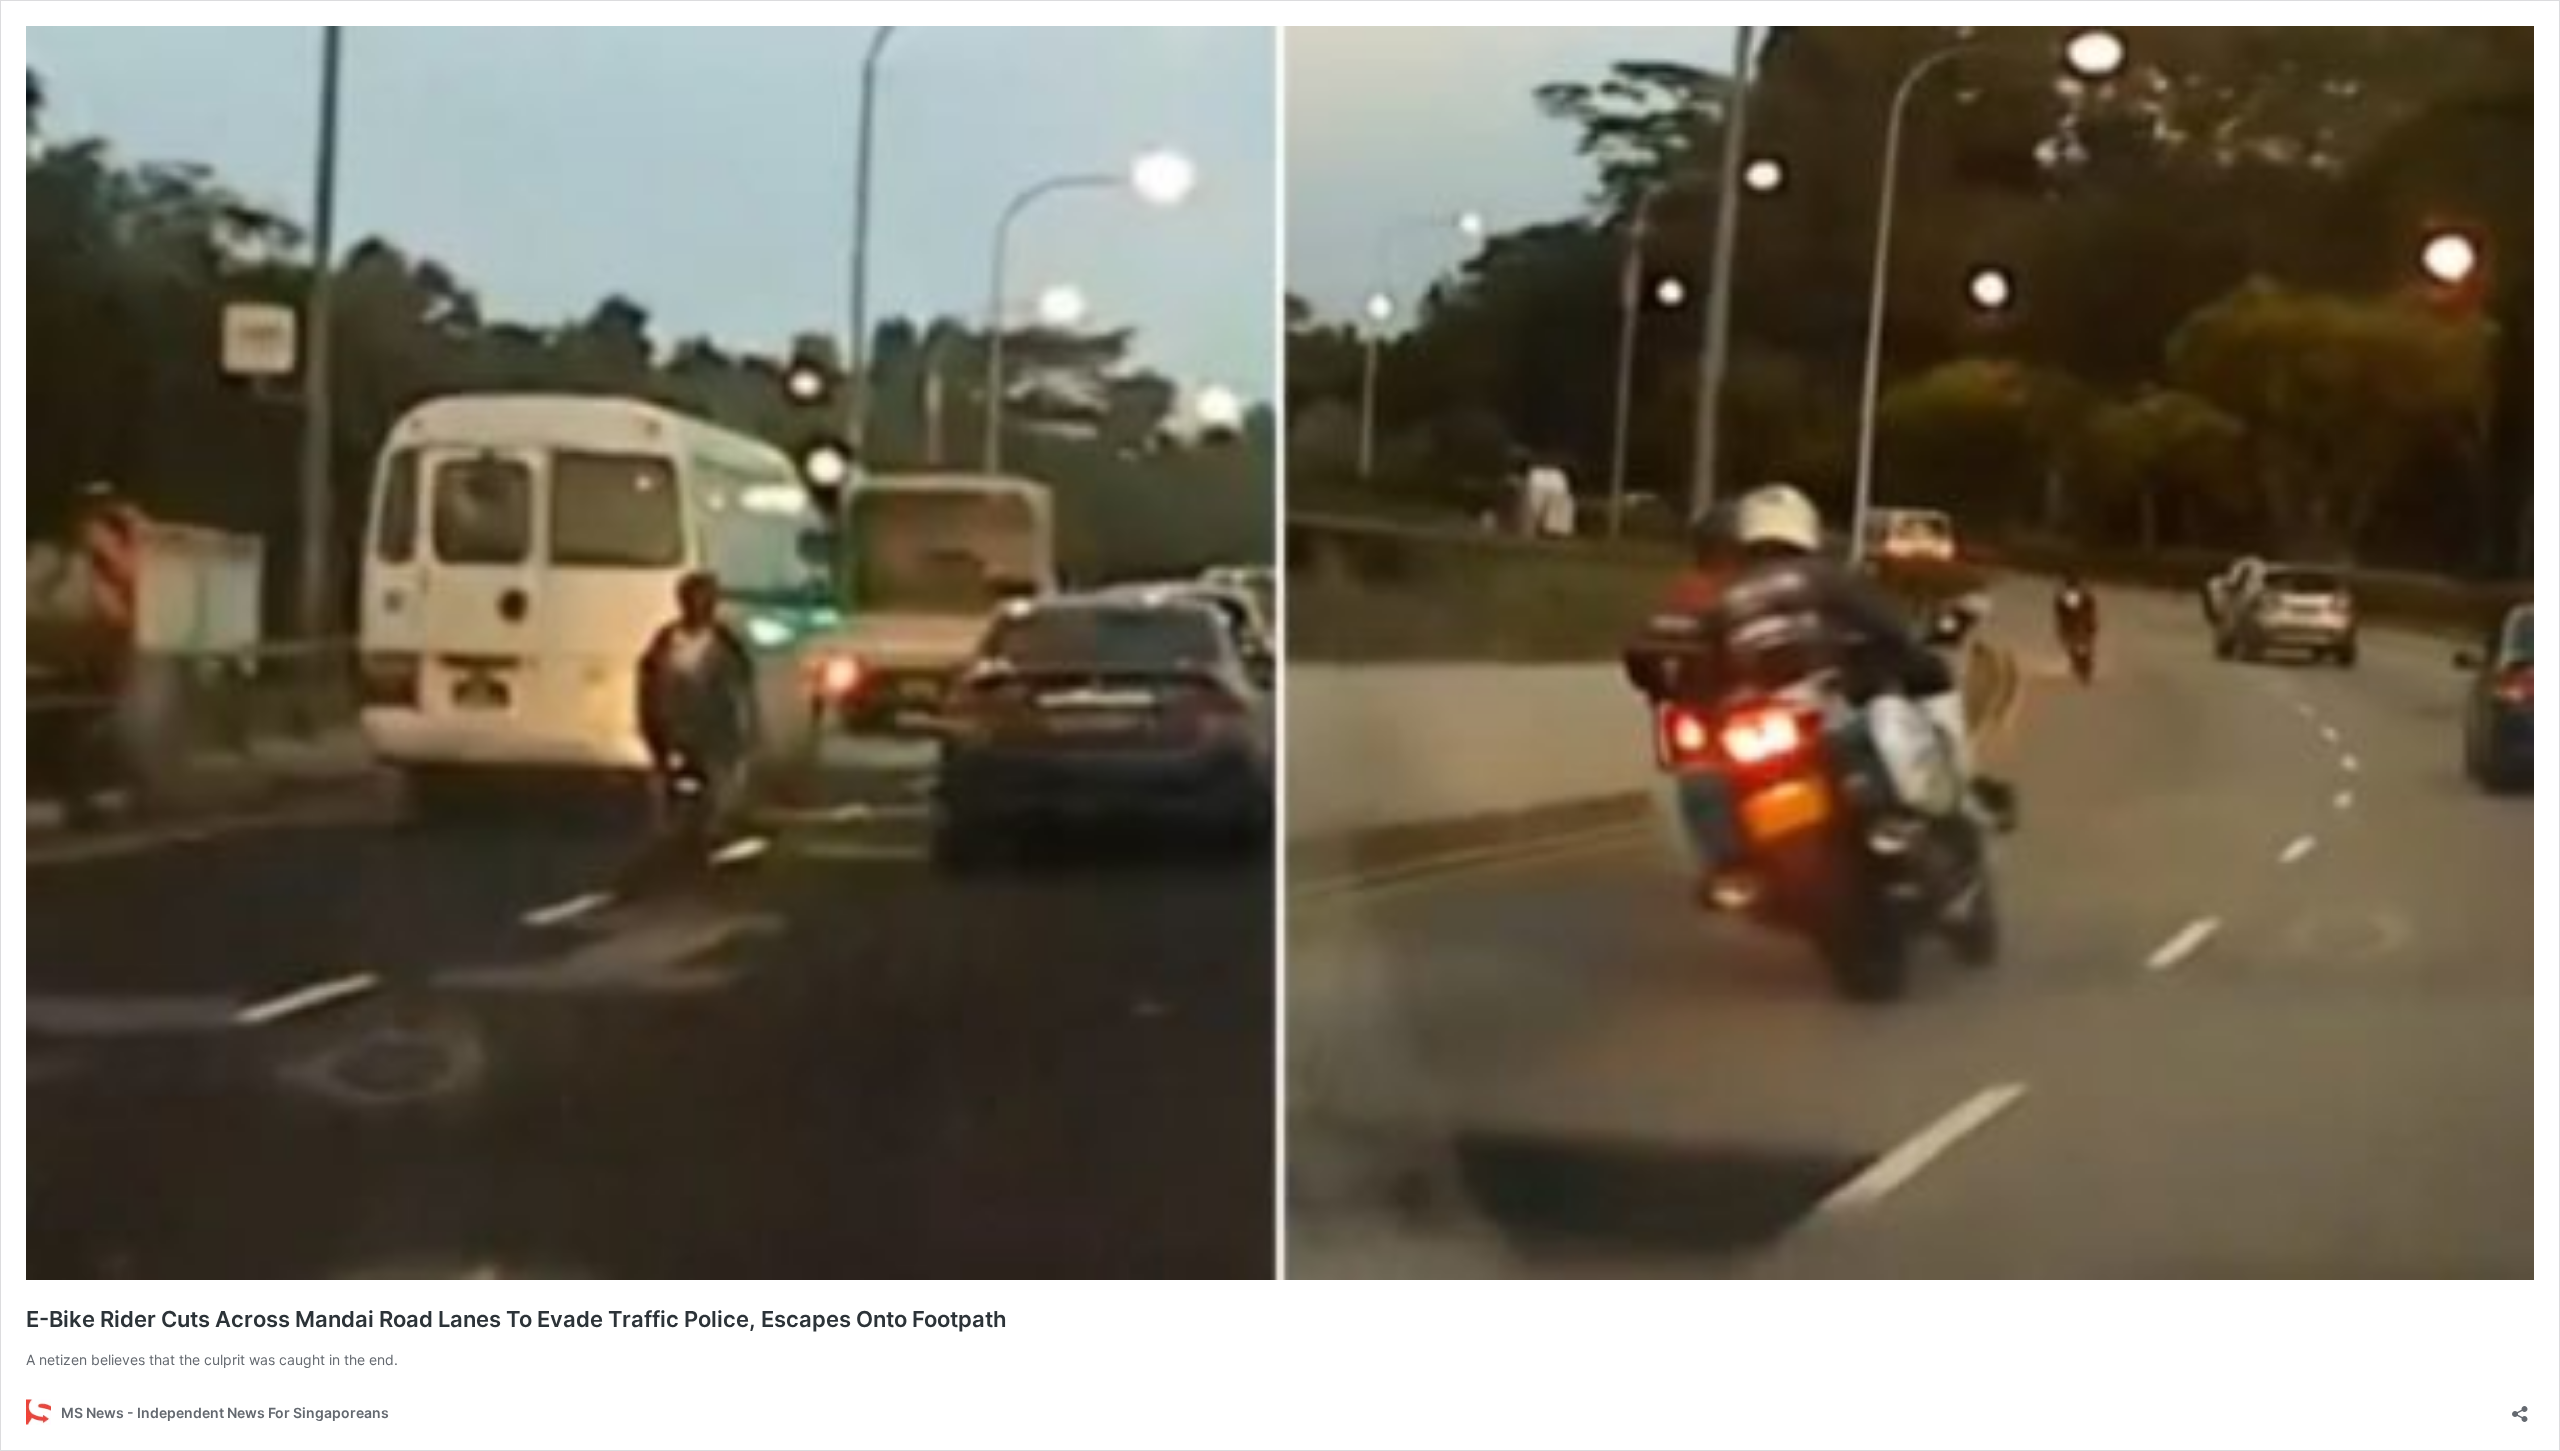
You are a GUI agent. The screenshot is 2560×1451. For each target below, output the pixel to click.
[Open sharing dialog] (2520, 1407)
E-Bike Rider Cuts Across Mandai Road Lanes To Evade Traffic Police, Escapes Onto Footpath (516, 1319)
